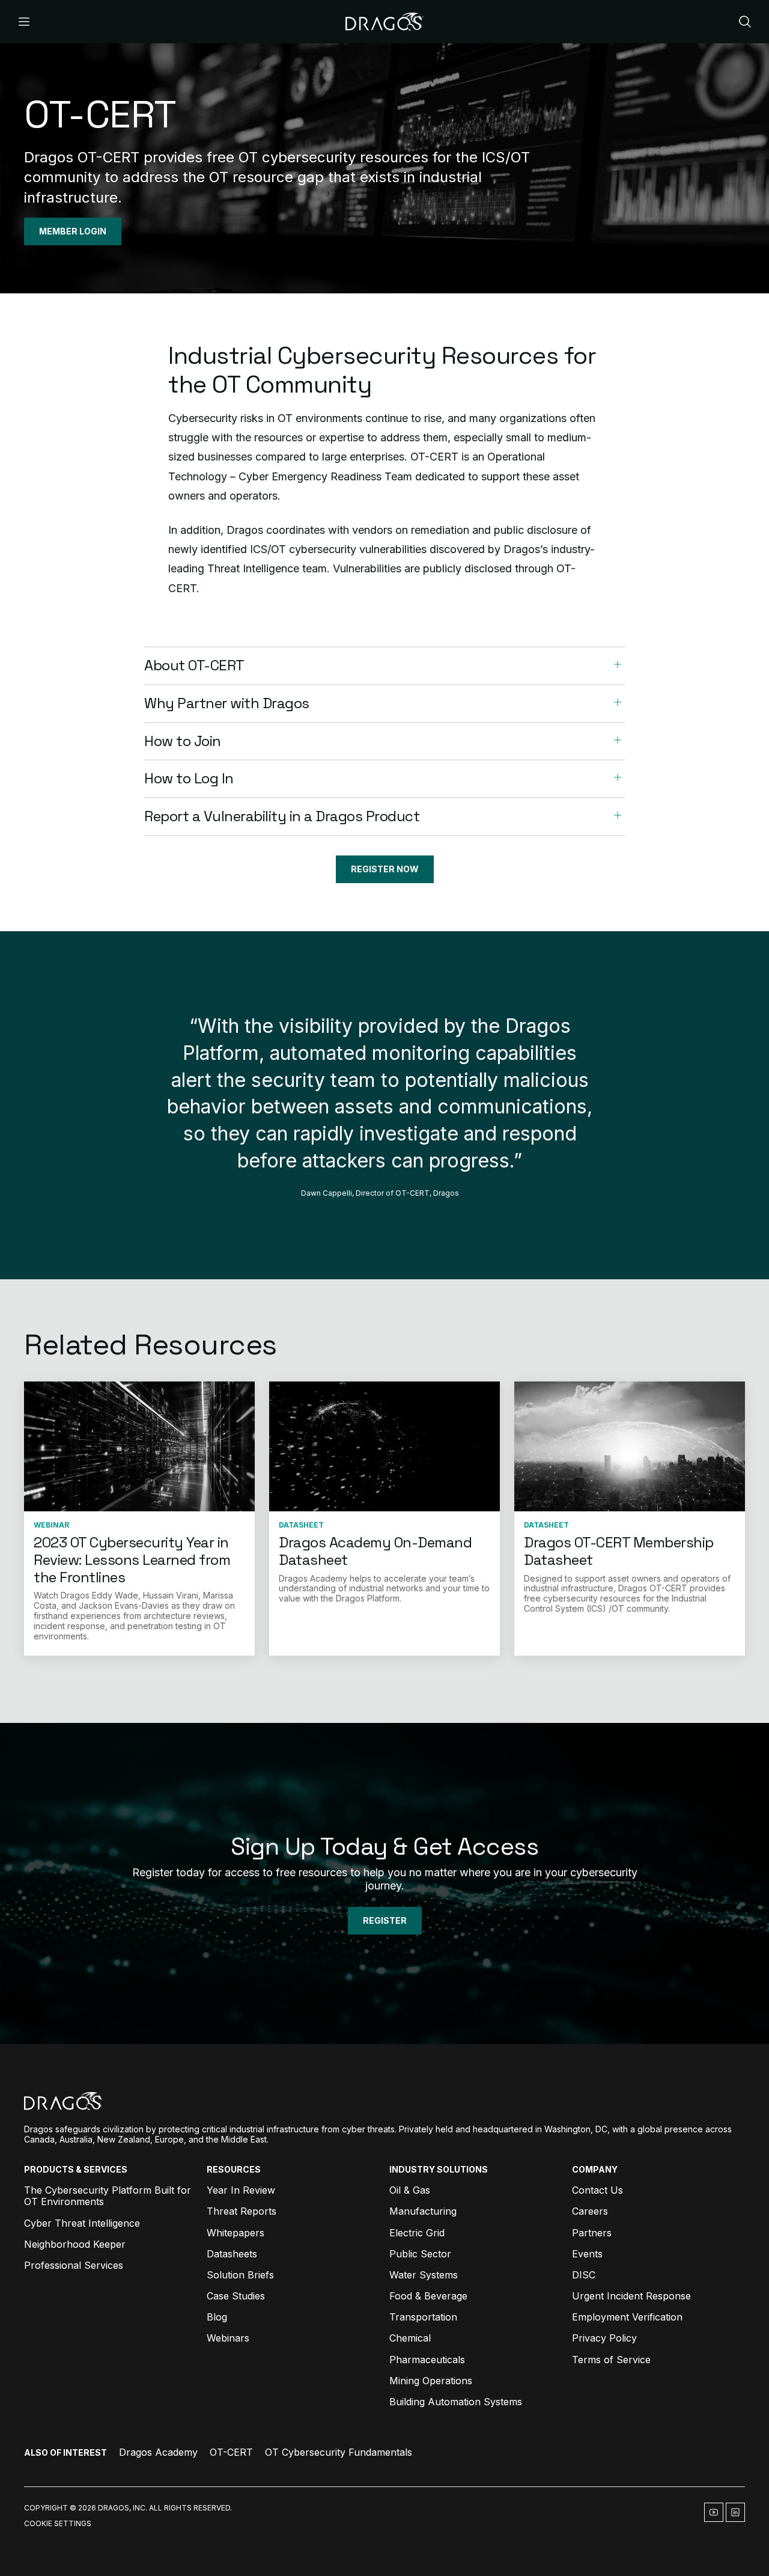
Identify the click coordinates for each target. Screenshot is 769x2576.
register (385, 1920)
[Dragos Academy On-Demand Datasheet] (384, 1446)
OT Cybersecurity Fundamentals (339, 2452)
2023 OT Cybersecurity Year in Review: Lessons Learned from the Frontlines (132, 1560)
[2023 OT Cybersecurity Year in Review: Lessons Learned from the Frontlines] (139, 1446)
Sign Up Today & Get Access (384, 1846)
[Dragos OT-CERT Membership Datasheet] (630, 1446)
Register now (385, 869)
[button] (384, 666)
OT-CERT (231, 2452)
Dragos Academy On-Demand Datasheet (375, 1551)
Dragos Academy (158, 2452)
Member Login (73, 231)
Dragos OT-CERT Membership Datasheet (619, 1551)
